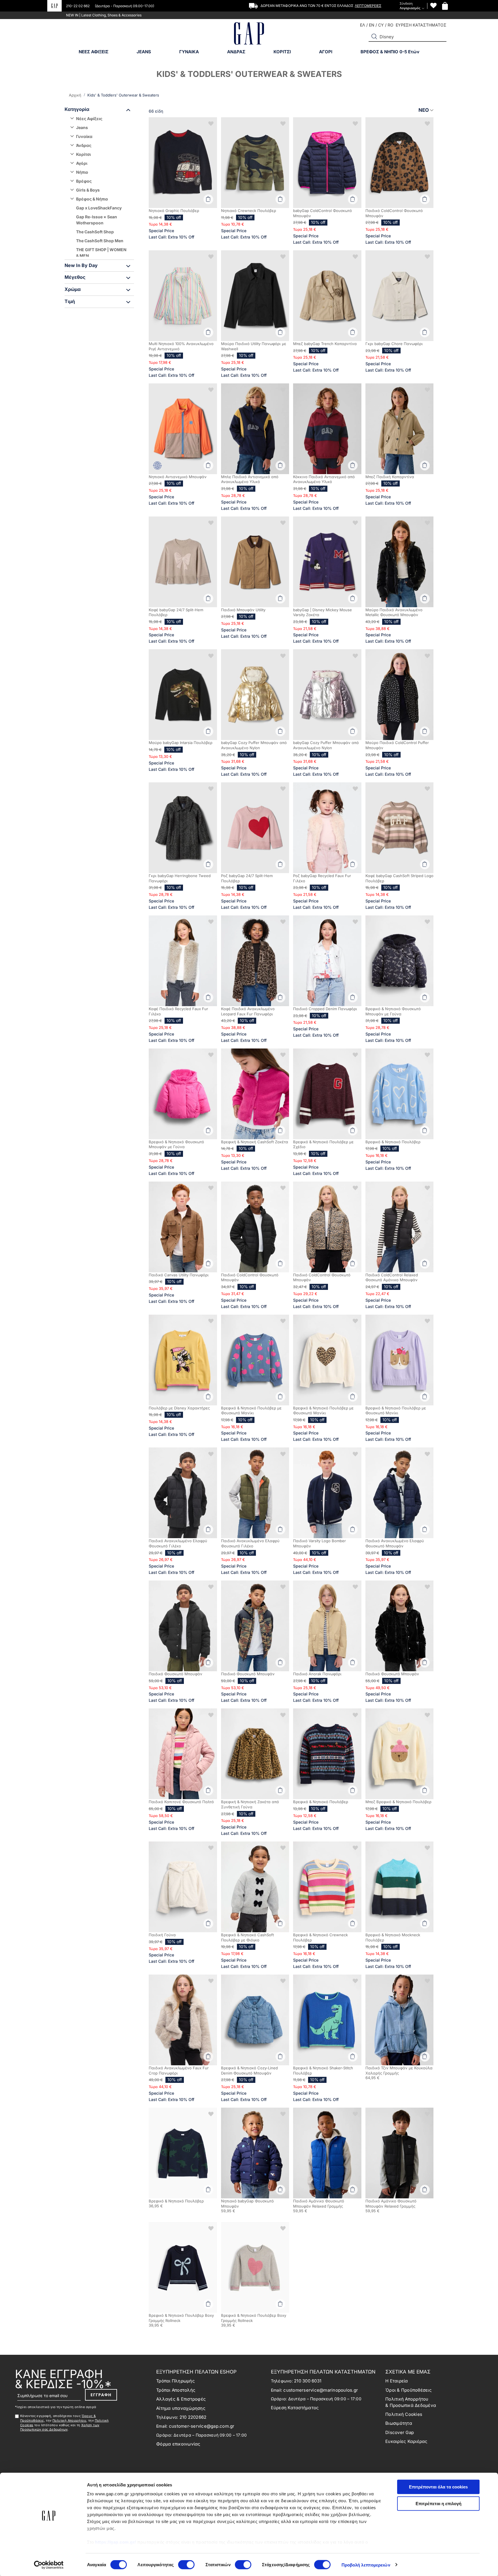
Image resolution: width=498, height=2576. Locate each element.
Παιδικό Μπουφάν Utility (243, 610)
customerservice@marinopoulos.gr (321, 2390)
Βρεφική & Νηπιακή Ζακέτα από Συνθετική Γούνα (250, 1804)
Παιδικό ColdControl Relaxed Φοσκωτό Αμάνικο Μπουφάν (392, 1277)
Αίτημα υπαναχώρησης (181, 2408)
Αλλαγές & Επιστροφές (181, 2399)
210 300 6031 (308, 2381)
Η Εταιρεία (397, 2381)
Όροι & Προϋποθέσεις (409, 2390)
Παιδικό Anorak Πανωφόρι (317, 1674)
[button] (374, 37)
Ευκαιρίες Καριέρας (406, 2441)
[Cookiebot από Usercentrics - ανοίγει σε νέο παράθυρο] (49, 2565)
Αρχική (76, 95)
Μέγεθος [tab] (75, 277)
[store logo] (249, 34)
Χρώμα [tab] (73, 289)
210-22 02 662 (78, 6)
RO (391, 25)
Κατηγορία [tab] (77, 109)
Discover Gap (400, 2432)
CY (381, 25)
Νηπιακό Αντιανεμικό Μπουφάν (178, 477)
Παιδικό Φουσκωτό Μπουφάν (176, 1674)
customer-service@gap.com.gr (202, 2426)
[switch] (186, 2565)
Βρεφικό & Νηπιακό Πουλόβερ (393, 1142)
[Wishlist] (433, 6)
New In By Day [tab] (81, 265)
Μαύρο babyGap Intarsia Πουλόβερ (181, 743)
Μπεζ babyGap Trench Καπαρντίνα (325, 344)
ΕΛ (363, 25)
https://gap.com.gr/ (116, 2542)
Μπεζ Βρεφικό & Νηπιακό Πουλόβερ (398, 1802)
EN (372, 25)
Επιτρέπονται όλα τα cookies (438, 2487)
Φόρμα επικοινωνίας (178, 2444)
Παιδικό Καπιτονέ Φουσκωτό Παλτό (181, 1802)
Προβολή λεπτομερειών (366, 2565)
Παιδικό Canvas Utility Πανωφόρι (179, 1275)
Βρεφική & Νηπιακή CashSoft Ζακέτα (255, 1142)
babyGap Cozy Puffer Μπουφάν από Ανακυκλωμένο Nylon (254, 745)
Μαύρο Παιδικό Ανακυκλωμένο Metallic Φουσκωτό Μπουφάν (394, 612)
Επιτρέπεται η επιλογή (438, 2503)
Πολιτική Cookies (404, 2414)
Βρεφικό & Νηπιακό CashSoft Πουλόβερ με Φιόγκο (247, 1937)
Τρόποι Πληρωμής (176, 2381)
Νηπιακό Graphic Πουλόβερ (174, 211)
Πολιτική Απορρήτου (69, 2420)
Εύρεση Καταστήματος (295, 2408)
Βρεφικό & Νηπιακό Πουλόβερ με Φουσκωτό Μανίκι (251, 1411)
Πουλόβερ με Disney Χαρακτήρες (179, 1408)
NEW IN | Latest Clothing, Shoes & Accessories (104, 15)
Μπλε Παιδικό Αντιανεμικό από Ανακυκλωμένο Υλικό (250, 479)
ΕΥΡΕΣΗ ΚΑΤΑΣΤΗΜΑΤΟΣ (421, 25)
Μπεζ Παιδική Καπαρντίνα (390, 477)
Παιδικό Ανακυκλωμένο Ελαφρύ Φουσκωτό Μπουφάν (395, 1543)
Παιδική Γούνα (162, 1935)
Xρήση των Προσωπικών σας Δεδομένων (60, 2427)
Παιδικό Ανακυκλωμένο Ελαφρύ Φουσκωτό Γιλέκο (178, 1543)
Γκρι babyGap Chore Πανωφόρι (394, 344)
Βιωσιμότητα (399, 2423)
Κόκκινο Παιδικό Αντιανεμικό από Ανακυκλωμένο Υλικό (324, 479)
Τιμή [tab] (70, 301)
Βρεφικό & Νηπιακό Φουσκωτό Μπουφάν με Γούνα (176, 1144)
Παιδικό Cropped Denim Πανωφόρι (325, 1009)
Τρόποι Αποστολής (176, 2390)
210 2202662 (193, 2417)
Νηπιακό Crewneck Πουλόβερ (249, 211)
